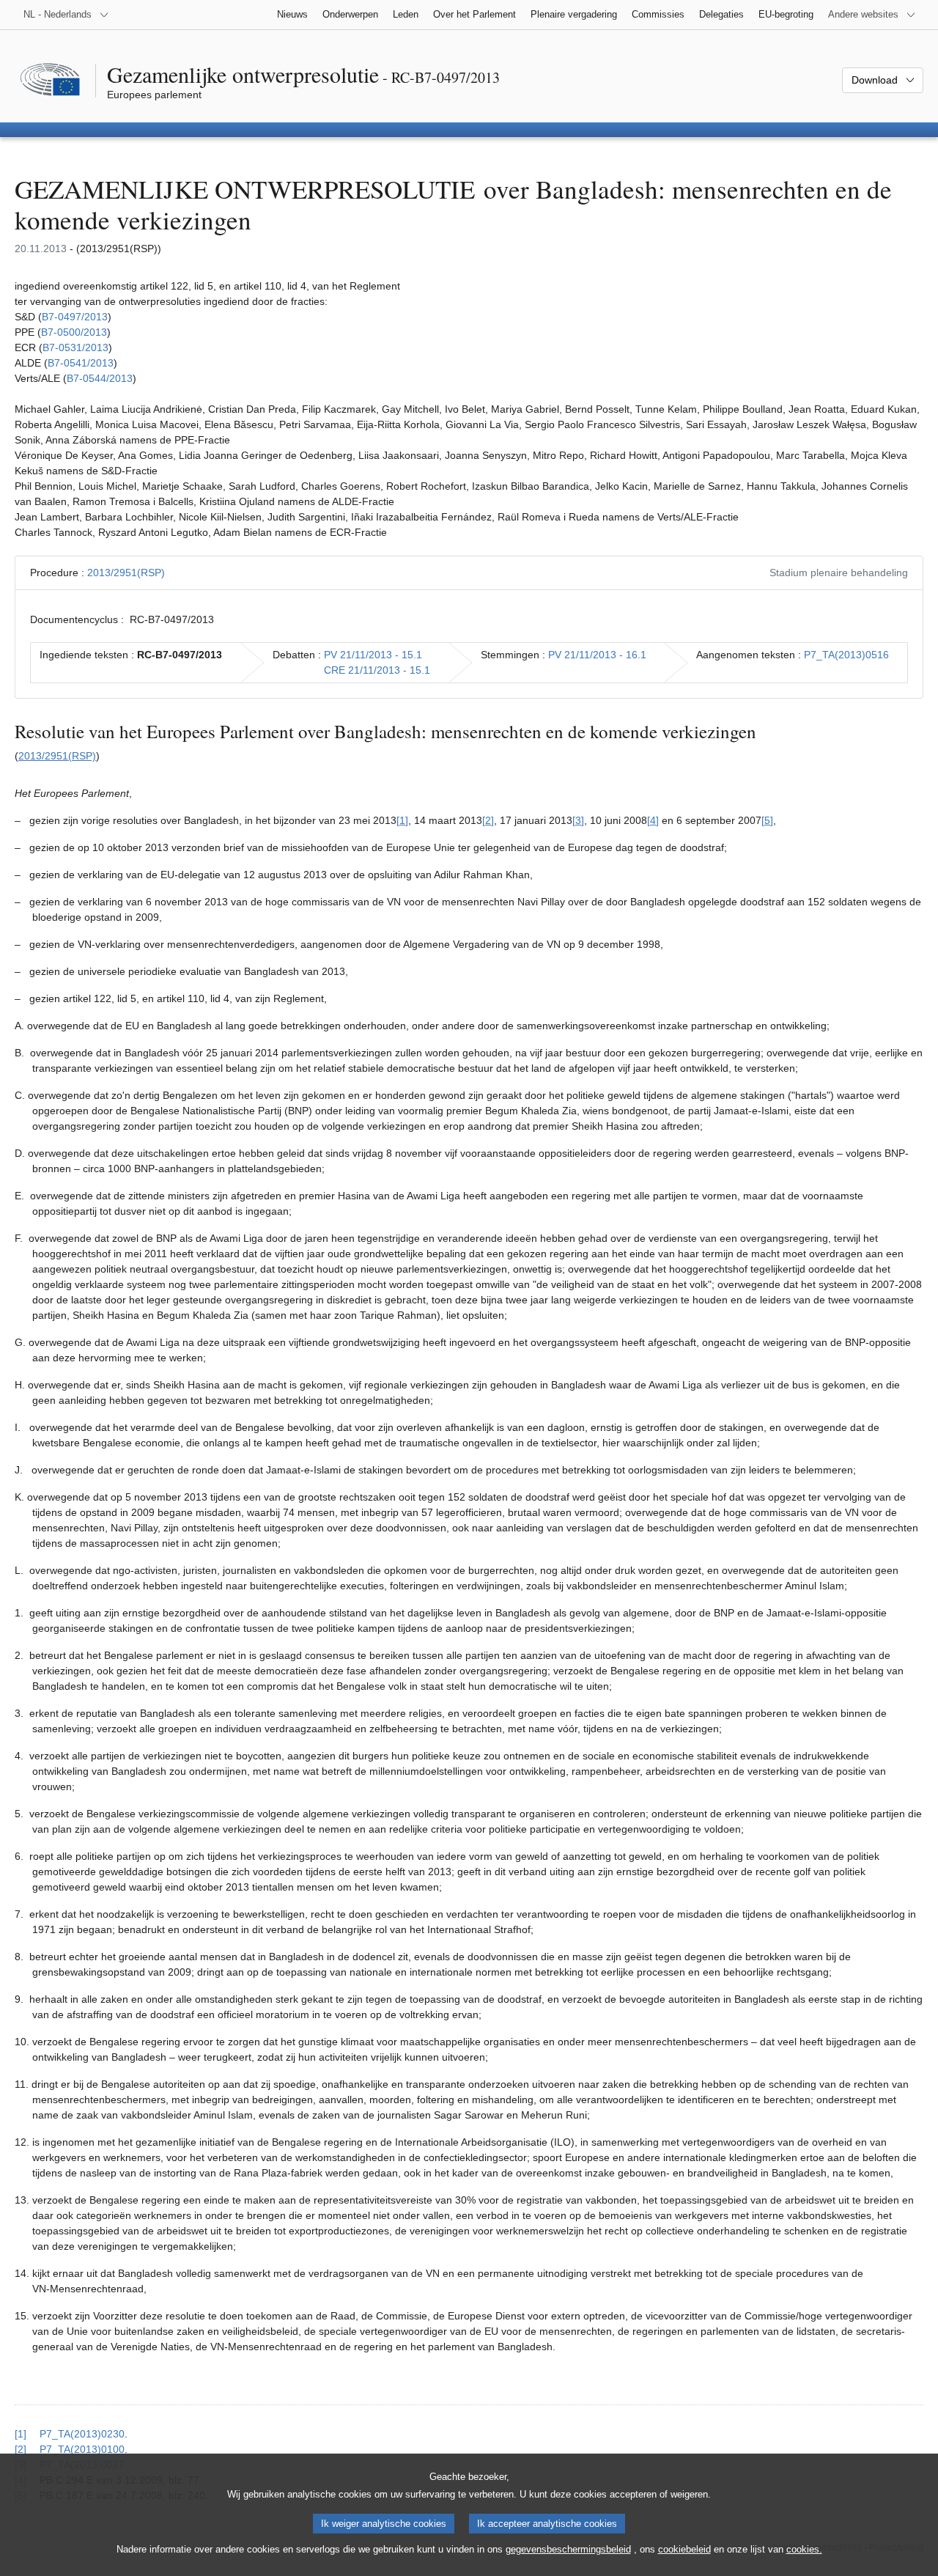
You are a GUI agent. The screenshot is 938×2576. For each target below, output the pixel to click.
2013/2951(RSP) (126, 573)
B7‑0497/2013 (75, 317)
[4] (653, 820)
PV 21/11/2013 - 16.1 (597, 655)
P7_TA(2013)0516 (846, 655)
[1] (402, 820)
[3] (578, 820)
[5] (767, 820)
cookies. (804, 2549)
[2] (488, 820)
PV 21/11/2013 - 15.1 (373, 655)
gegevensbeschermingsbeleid (568, 2549)
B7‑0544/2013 (100, 378)
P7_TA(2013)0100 (82, 2449)
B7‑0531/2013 (75, 347)
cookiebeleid (684, 2549)
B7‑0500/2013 (74, 332)
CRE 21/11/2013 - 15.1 (377, 670)
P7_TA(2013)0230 (82, 2434)
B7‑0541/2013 (81, 363)
